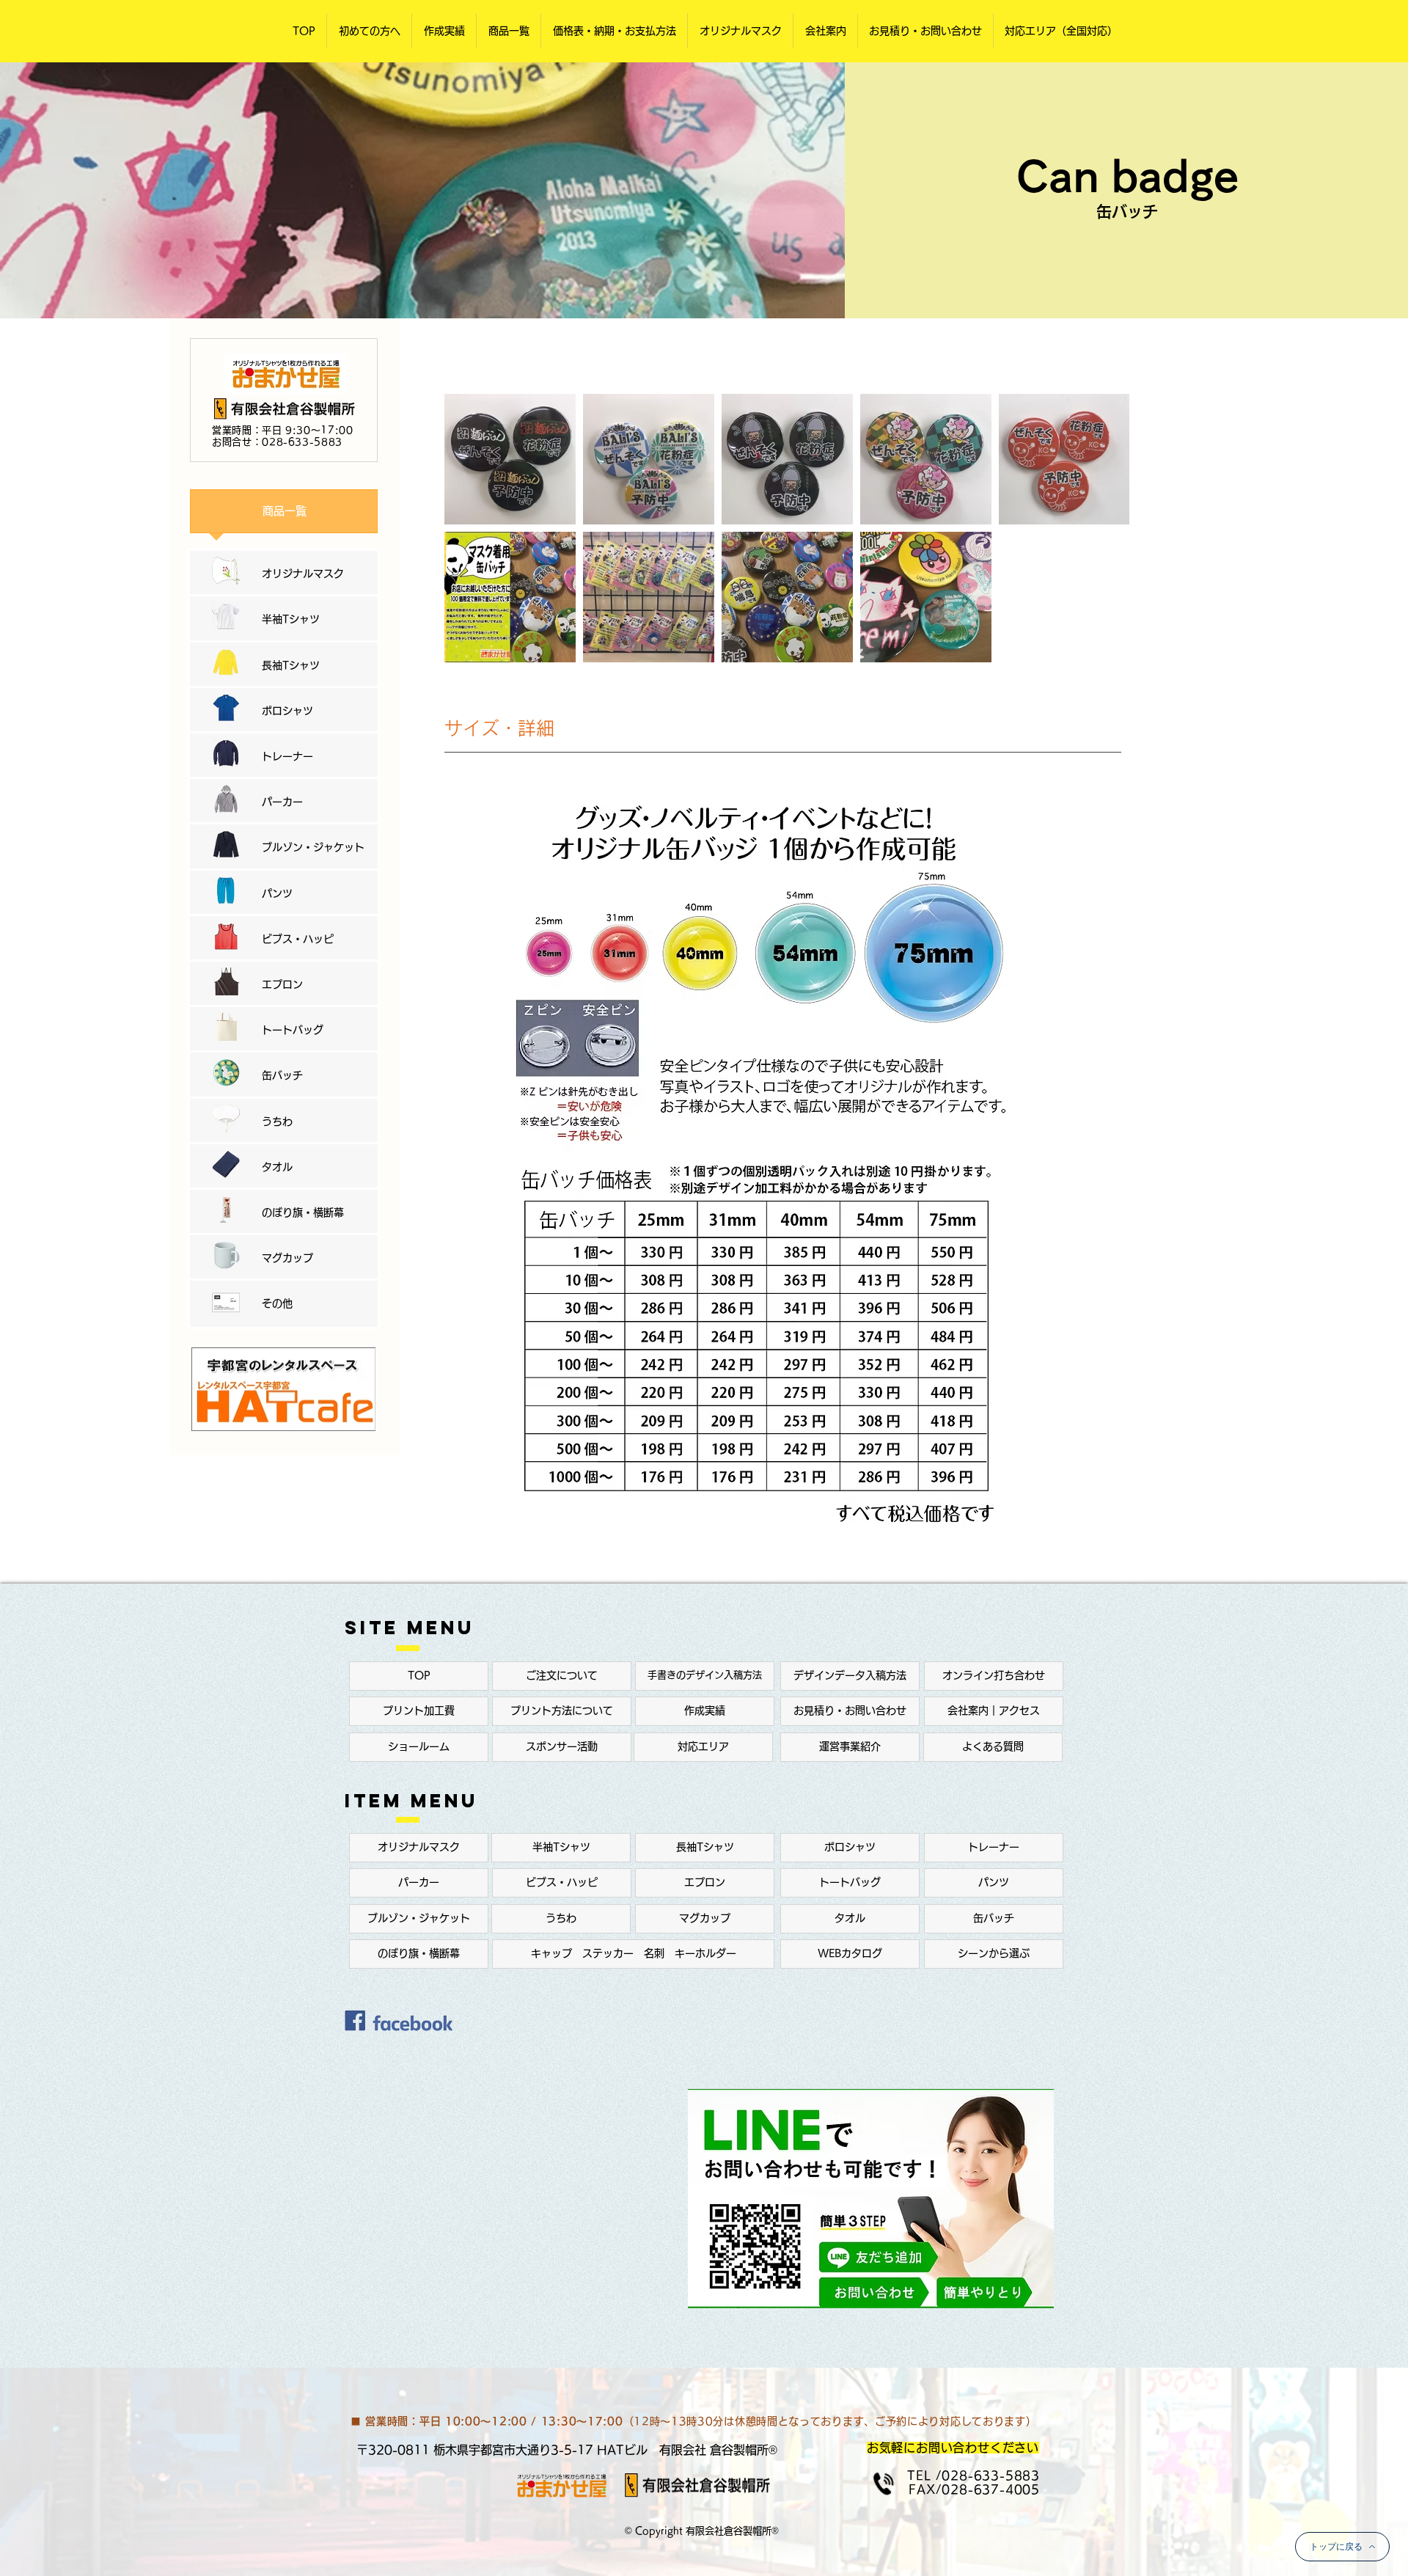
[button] (369, 31)
